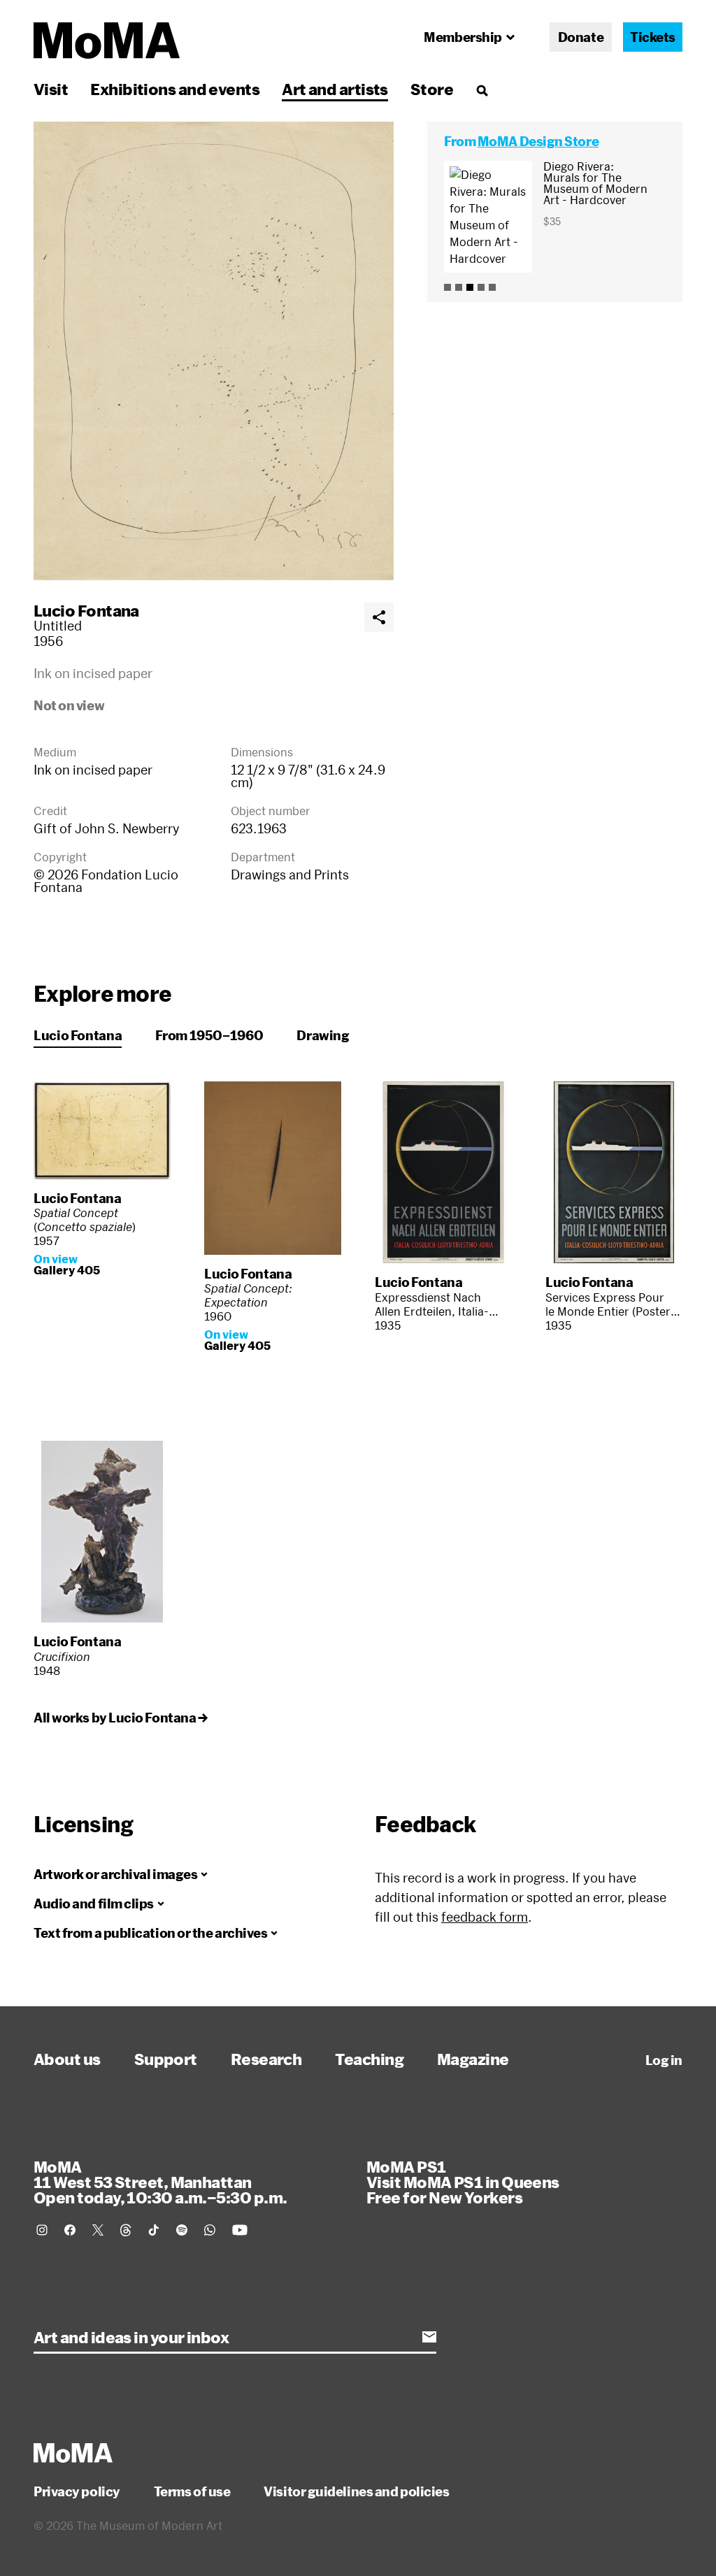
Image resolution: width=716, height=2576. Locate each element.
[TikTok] (154, 2230)
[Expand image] (214, 351)
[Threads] (126, 2230)
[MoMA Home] (107, 41)
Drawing (323, 1035)
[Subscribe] (429, 2337)
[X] (98, 2230)
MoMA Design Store (538, 141)
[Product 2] (459, 287)
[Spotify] (182, 2230)
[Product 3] (470, 287)
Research (266, 2059)
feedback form (485, 1917)
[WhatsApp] (210, 2230)
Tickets (653, 37)
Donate (581, 37)
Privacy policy (77, 2491)
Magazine (473, 2059)
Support (166, 2059)
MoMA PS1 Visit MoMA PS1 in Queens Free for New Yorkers (463, 2182)
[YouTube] (240, 2230)
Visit (51, 89)
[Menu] (482, 90)
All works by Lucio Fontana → (120, 1718)
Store (432, 89)
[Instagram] (42, 2230)
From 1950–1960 (209, 1035)
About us (67, 2059)
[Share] (379, 617)
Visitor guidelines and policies (356, 2491)
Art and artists (335, 89)
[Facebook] (70, 2230)
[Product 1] (447, 287)
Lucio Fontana (86, 610)
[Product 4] (481, 287)
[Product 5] (492, 287)
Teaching (369, 2059)
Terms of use (192, 2491)
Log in (664, 2060)
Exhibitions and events (175, 89)
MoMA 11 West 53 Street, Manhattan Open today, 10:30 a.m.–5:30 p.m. (160, 2182)
